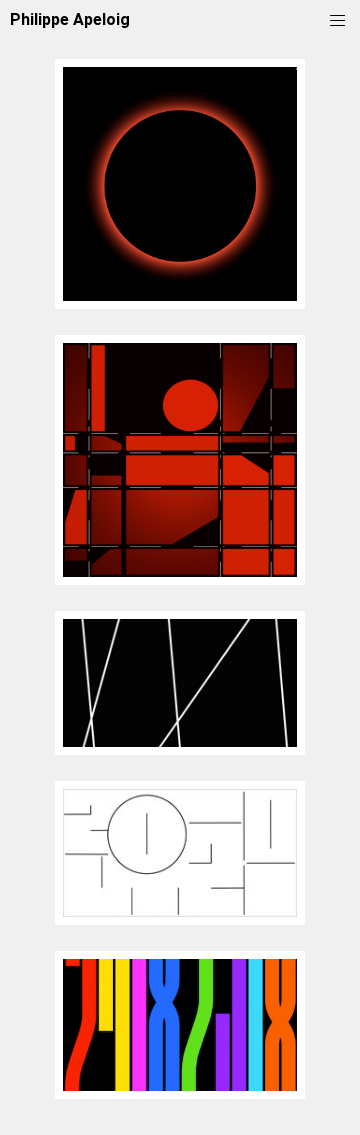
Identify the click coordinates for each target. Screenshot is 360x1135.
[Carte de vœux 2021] (180, 749)
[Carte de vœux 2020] (180, 919)
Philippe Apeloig (70, 19)
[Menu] (337, 19)
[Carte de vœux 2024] (180, 579)
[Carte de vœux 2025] (180, 303)
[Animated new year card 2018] (180, 1093)
